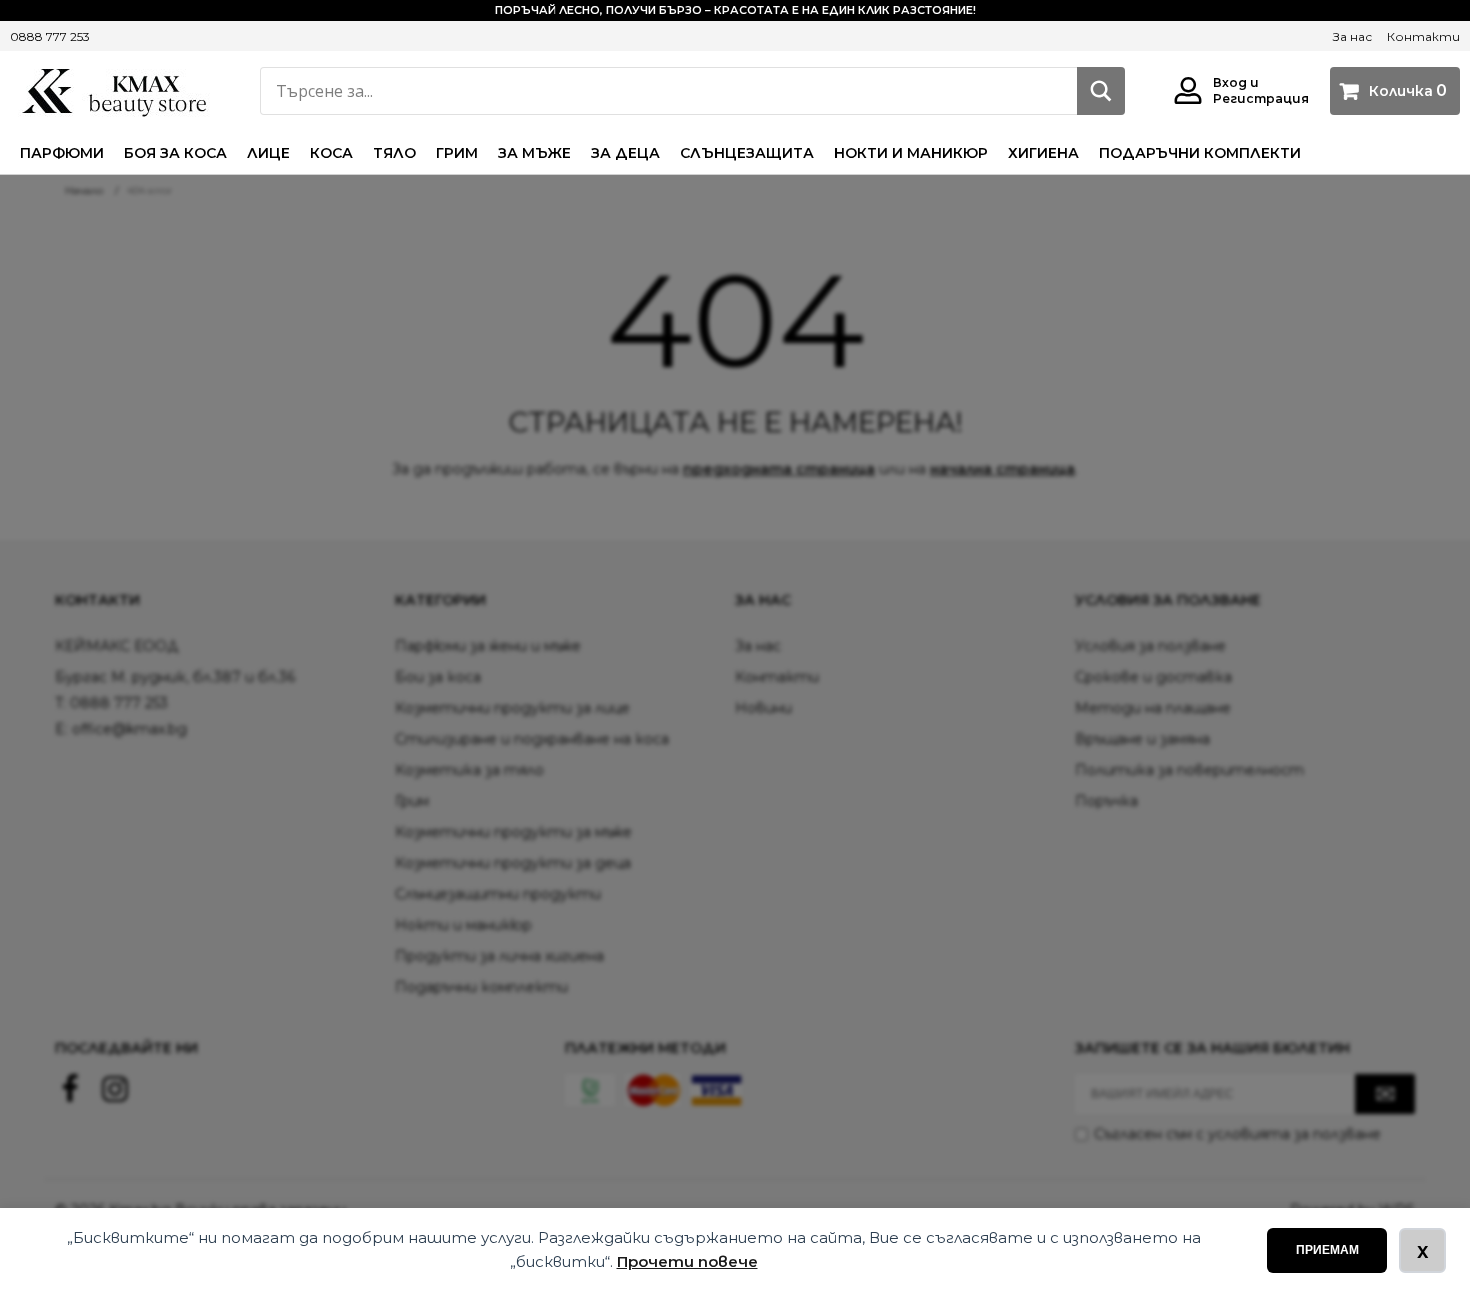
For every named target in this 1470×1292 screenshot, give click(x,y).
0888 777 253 (50, 36)
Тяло (394, 153)
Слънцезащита (747, 153)
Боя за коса (175, 153)
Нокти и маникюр (911, 153)
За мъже (534, 153)
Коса (331, 153)
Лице (268, 153)
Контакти (1423, 36)
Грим (457, 153)
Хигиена (1043, 153)
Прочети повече (687, 1261)
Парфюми (62, 153)
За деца (625, 153)
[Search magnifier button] (1101, 91)
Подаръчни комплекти (1200, 153)
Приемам (1327, 1250)
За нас (1352, 36)
